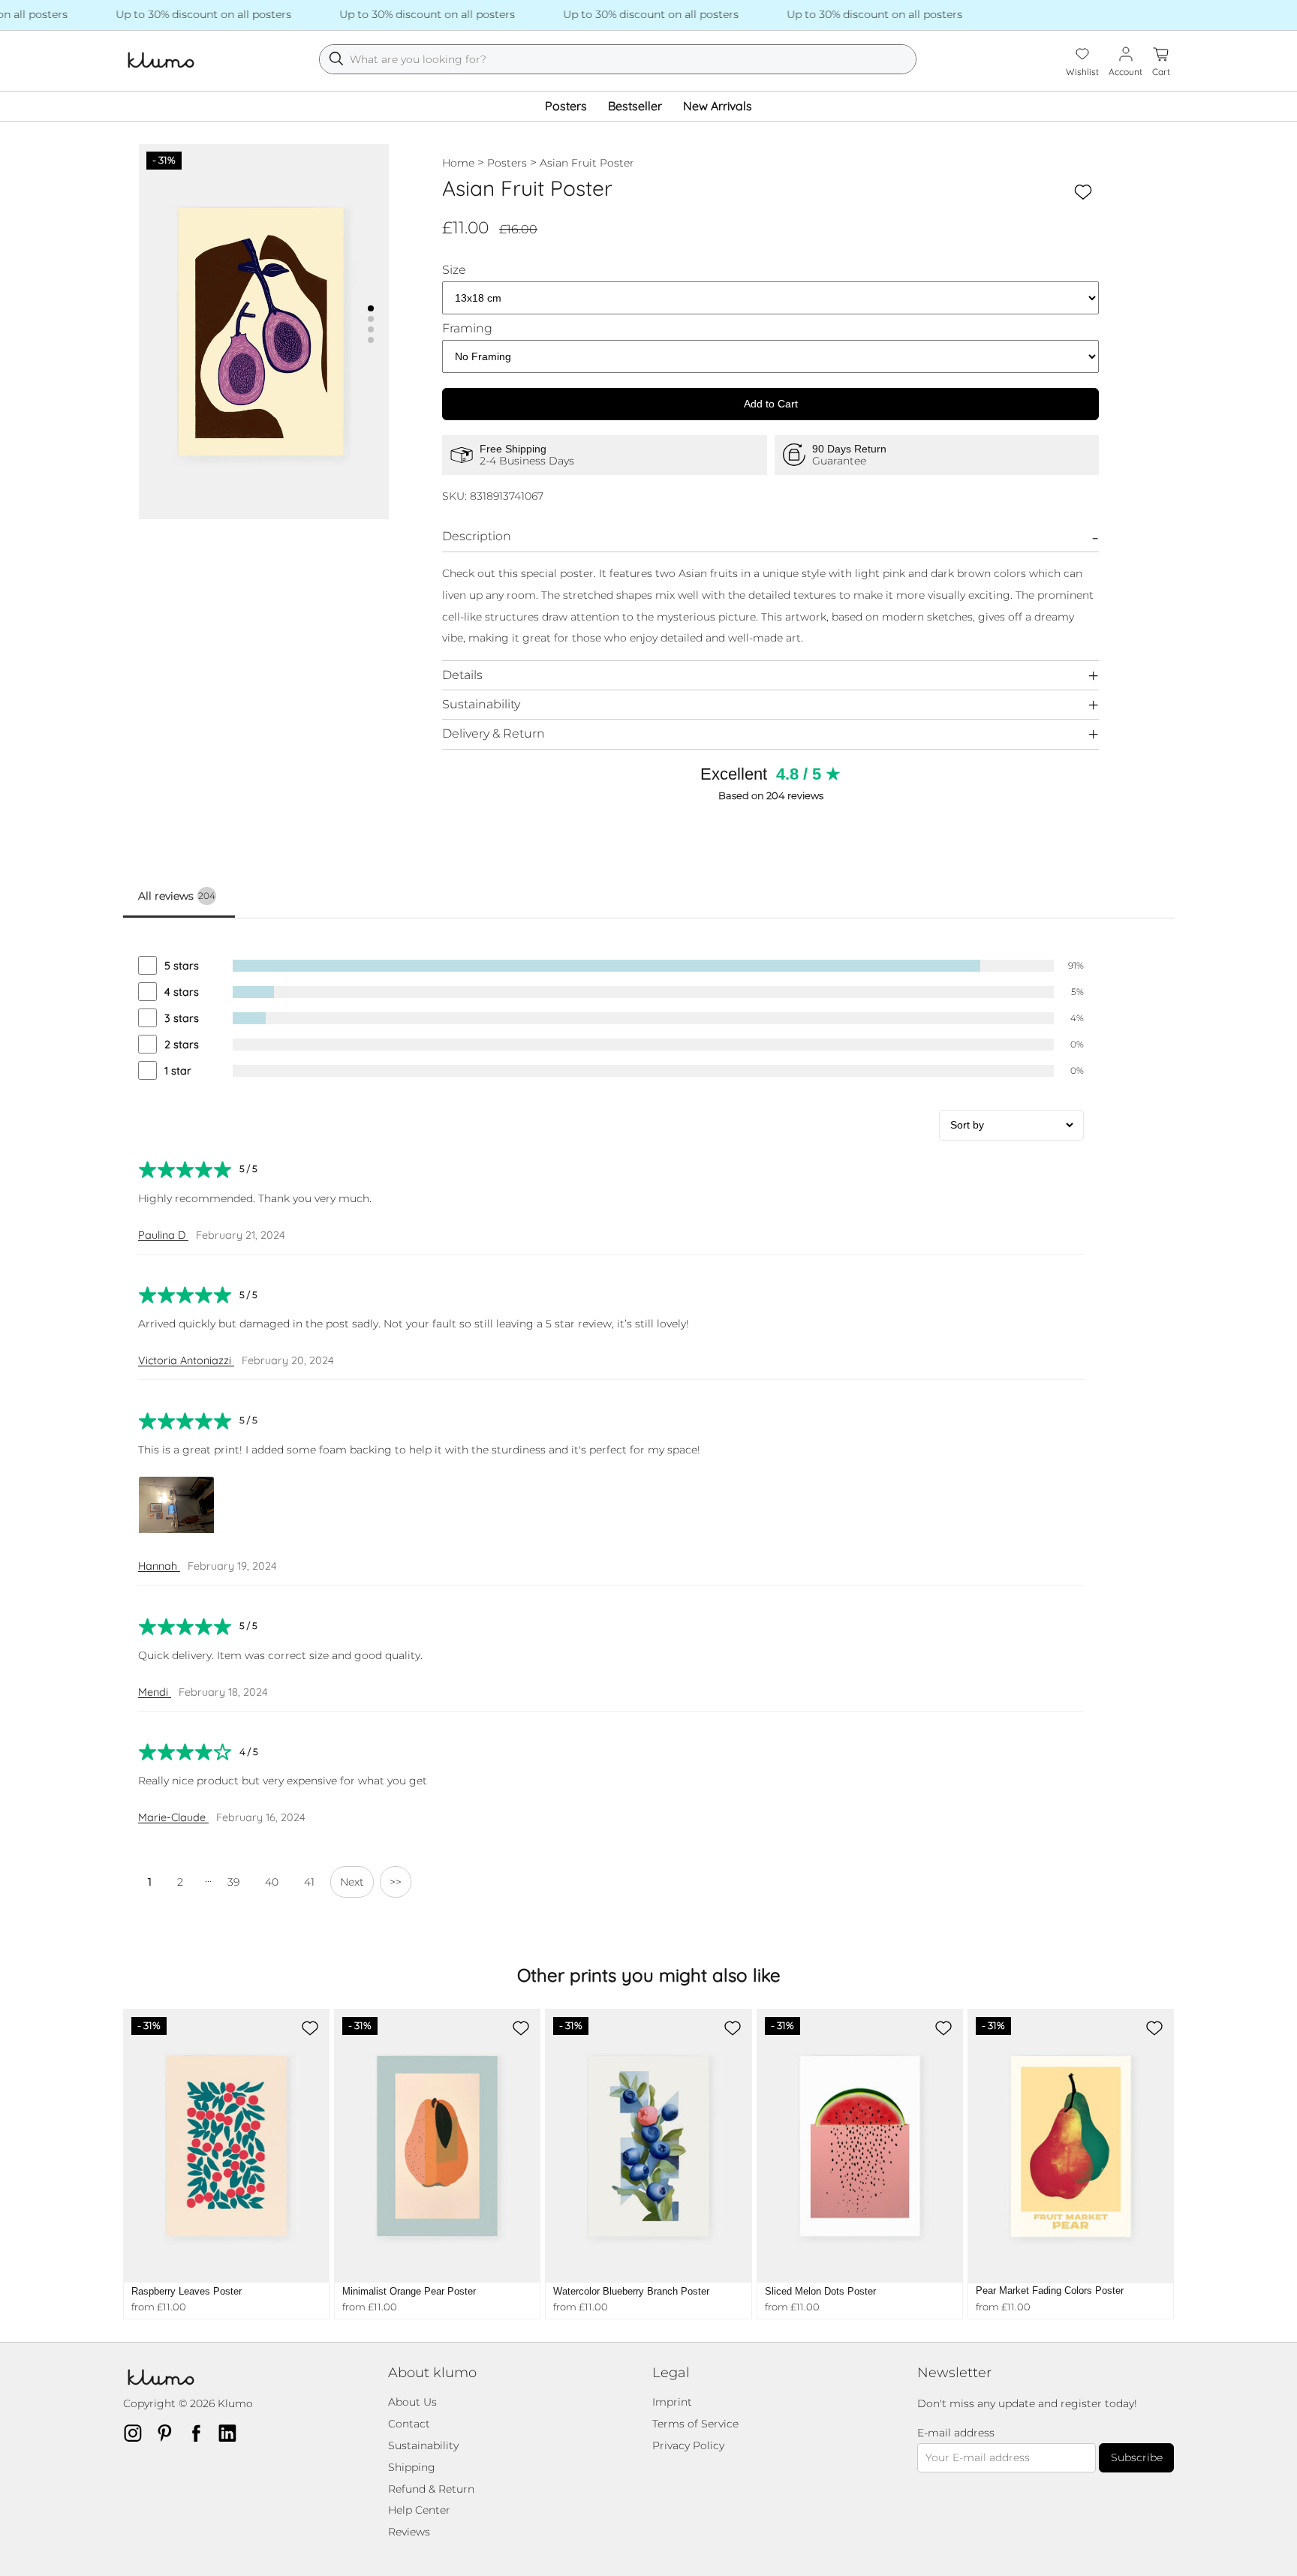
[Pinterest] (169, 2433)
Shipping (412, 2467)
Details (462, 675)
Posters (566, 106)
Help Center (419, 2510)
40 (272, 1882)
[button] (371, 308)
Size (454, 270)
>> (396, 1882)
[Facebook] (200, 2433)
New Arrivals (718, 106)
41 (309, 1882)
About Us (412, 2402)
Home (458, 163)
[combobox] (618, 59)
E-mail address (956, 2433)
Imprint (672, 2402)
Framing (467, 329)
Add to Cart (771, 404)
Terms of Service (695, 2424)
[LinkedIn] (232, 2433)
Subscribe (1137, 2457)
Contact (409, 2424)
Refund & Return (431, 2489)
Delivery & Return (494, 733)
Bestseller (635, 106)
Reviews (409, 2532)
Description (477, 536)
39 (233, 1882)
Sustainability (481, 704)
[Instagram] (137, 2433)
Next (352, 1882)
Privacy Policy (688, 2445)
